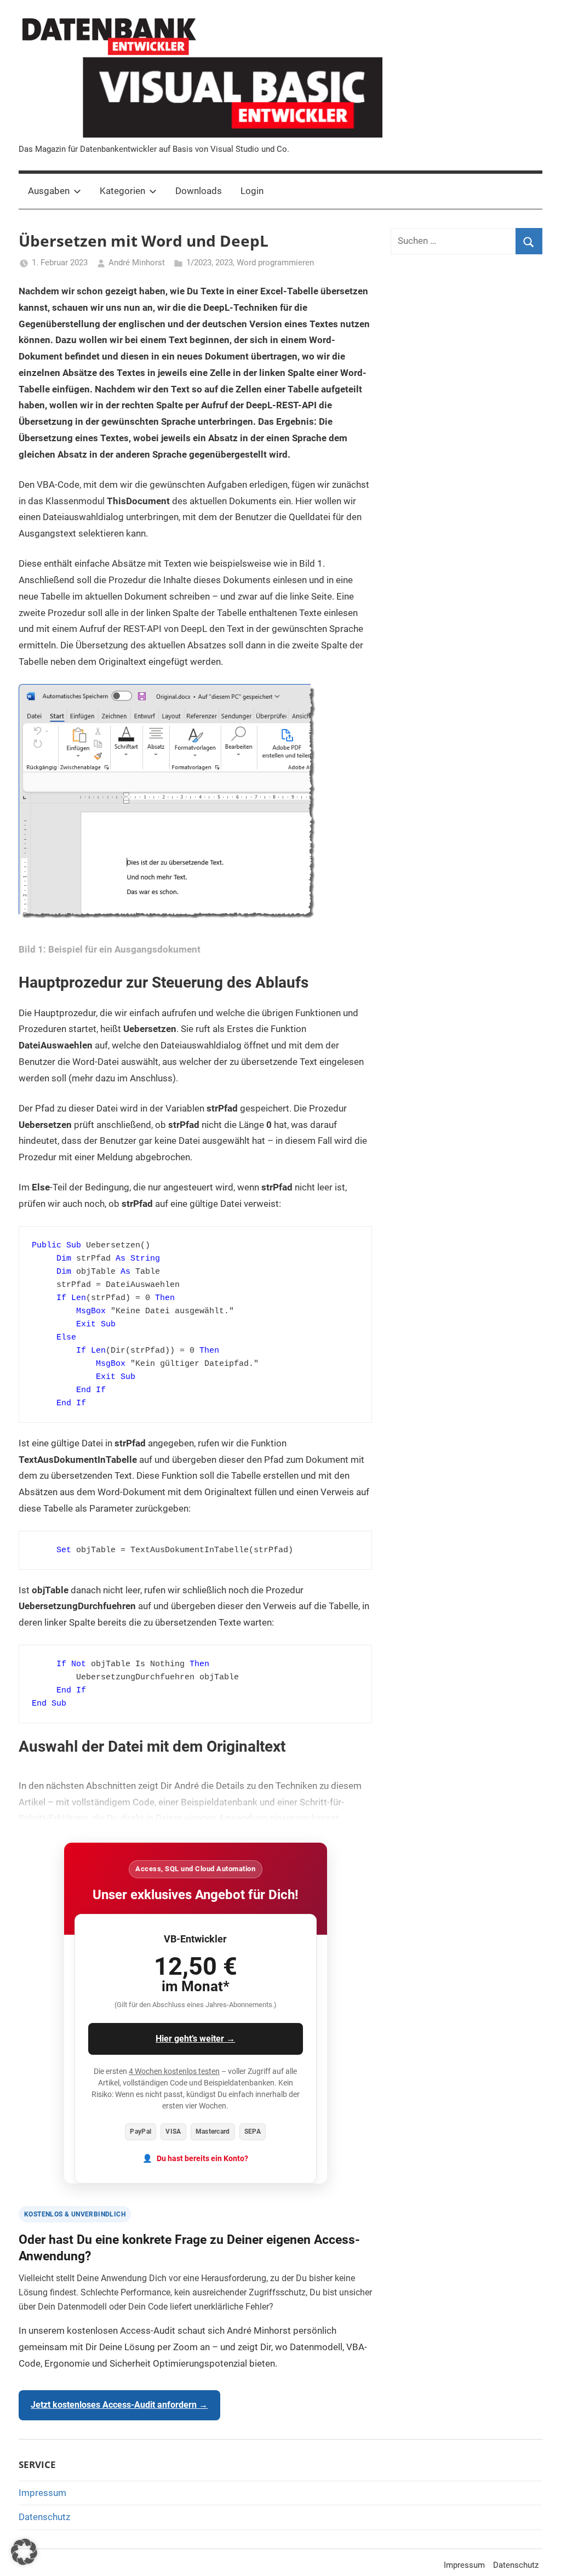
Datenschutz (44, 2517)
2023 (224, 263)
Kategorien (122, 191)
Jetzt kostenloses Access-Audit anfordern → (119, 2405)
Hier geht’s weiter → (195, 2039)
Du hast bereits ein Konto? (202, 2159)
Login (252, 191)
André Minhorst (137, 263)
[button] (24, 2552)
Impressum (42, 2493)
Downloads (199, 191)
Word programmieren (275, 263)
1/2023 (199, 263)
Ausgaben (49, 191)
